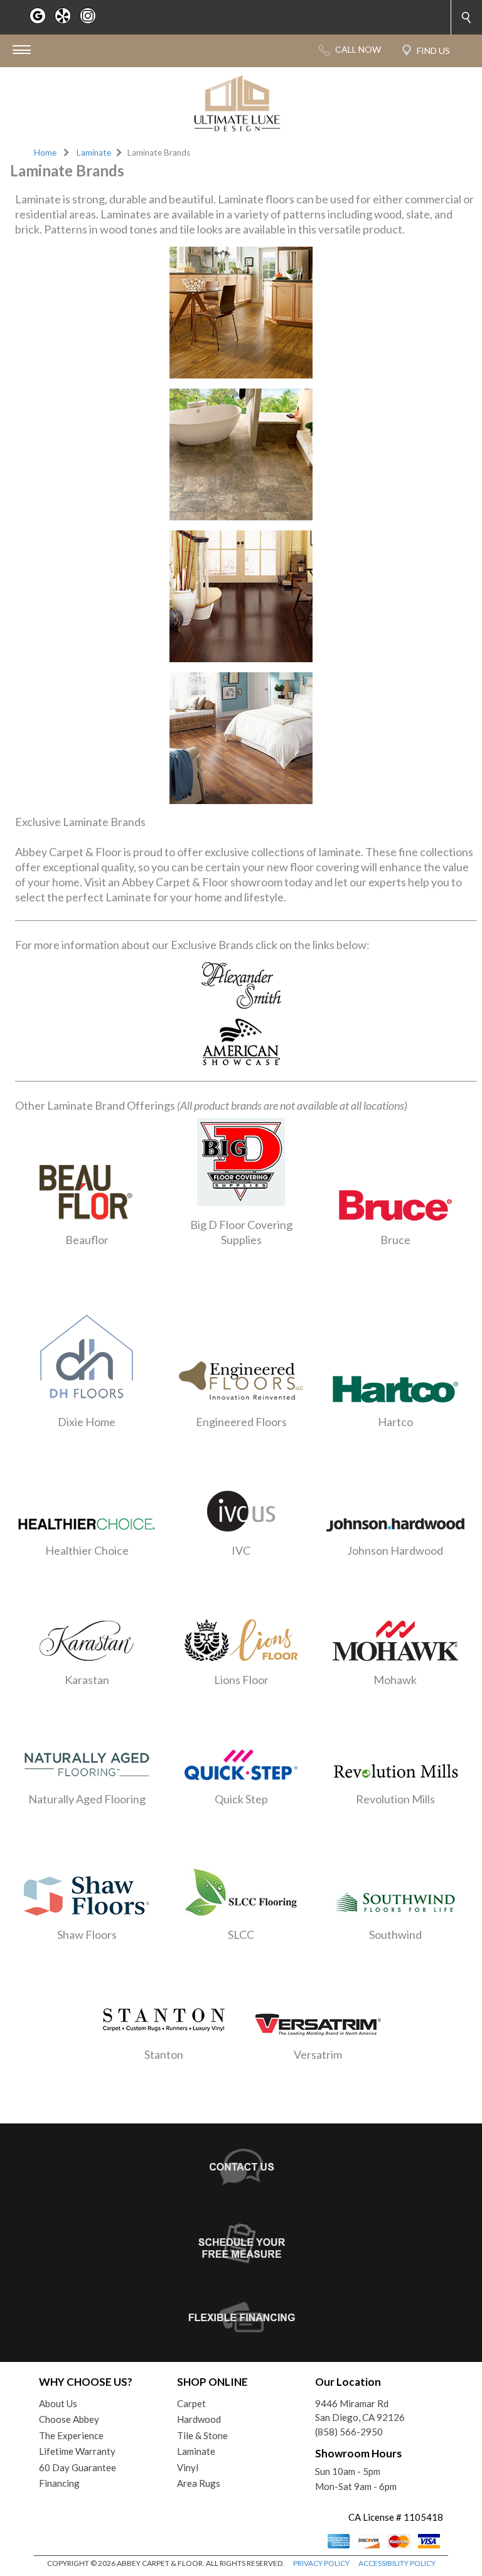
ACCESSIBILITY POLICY (397, 2563)
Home (45, 153)
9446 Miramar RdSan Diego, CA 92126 (360, 2411)
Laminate (94, 153)
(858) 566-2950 (349, 2432)
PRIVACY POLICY (321, 2563)
